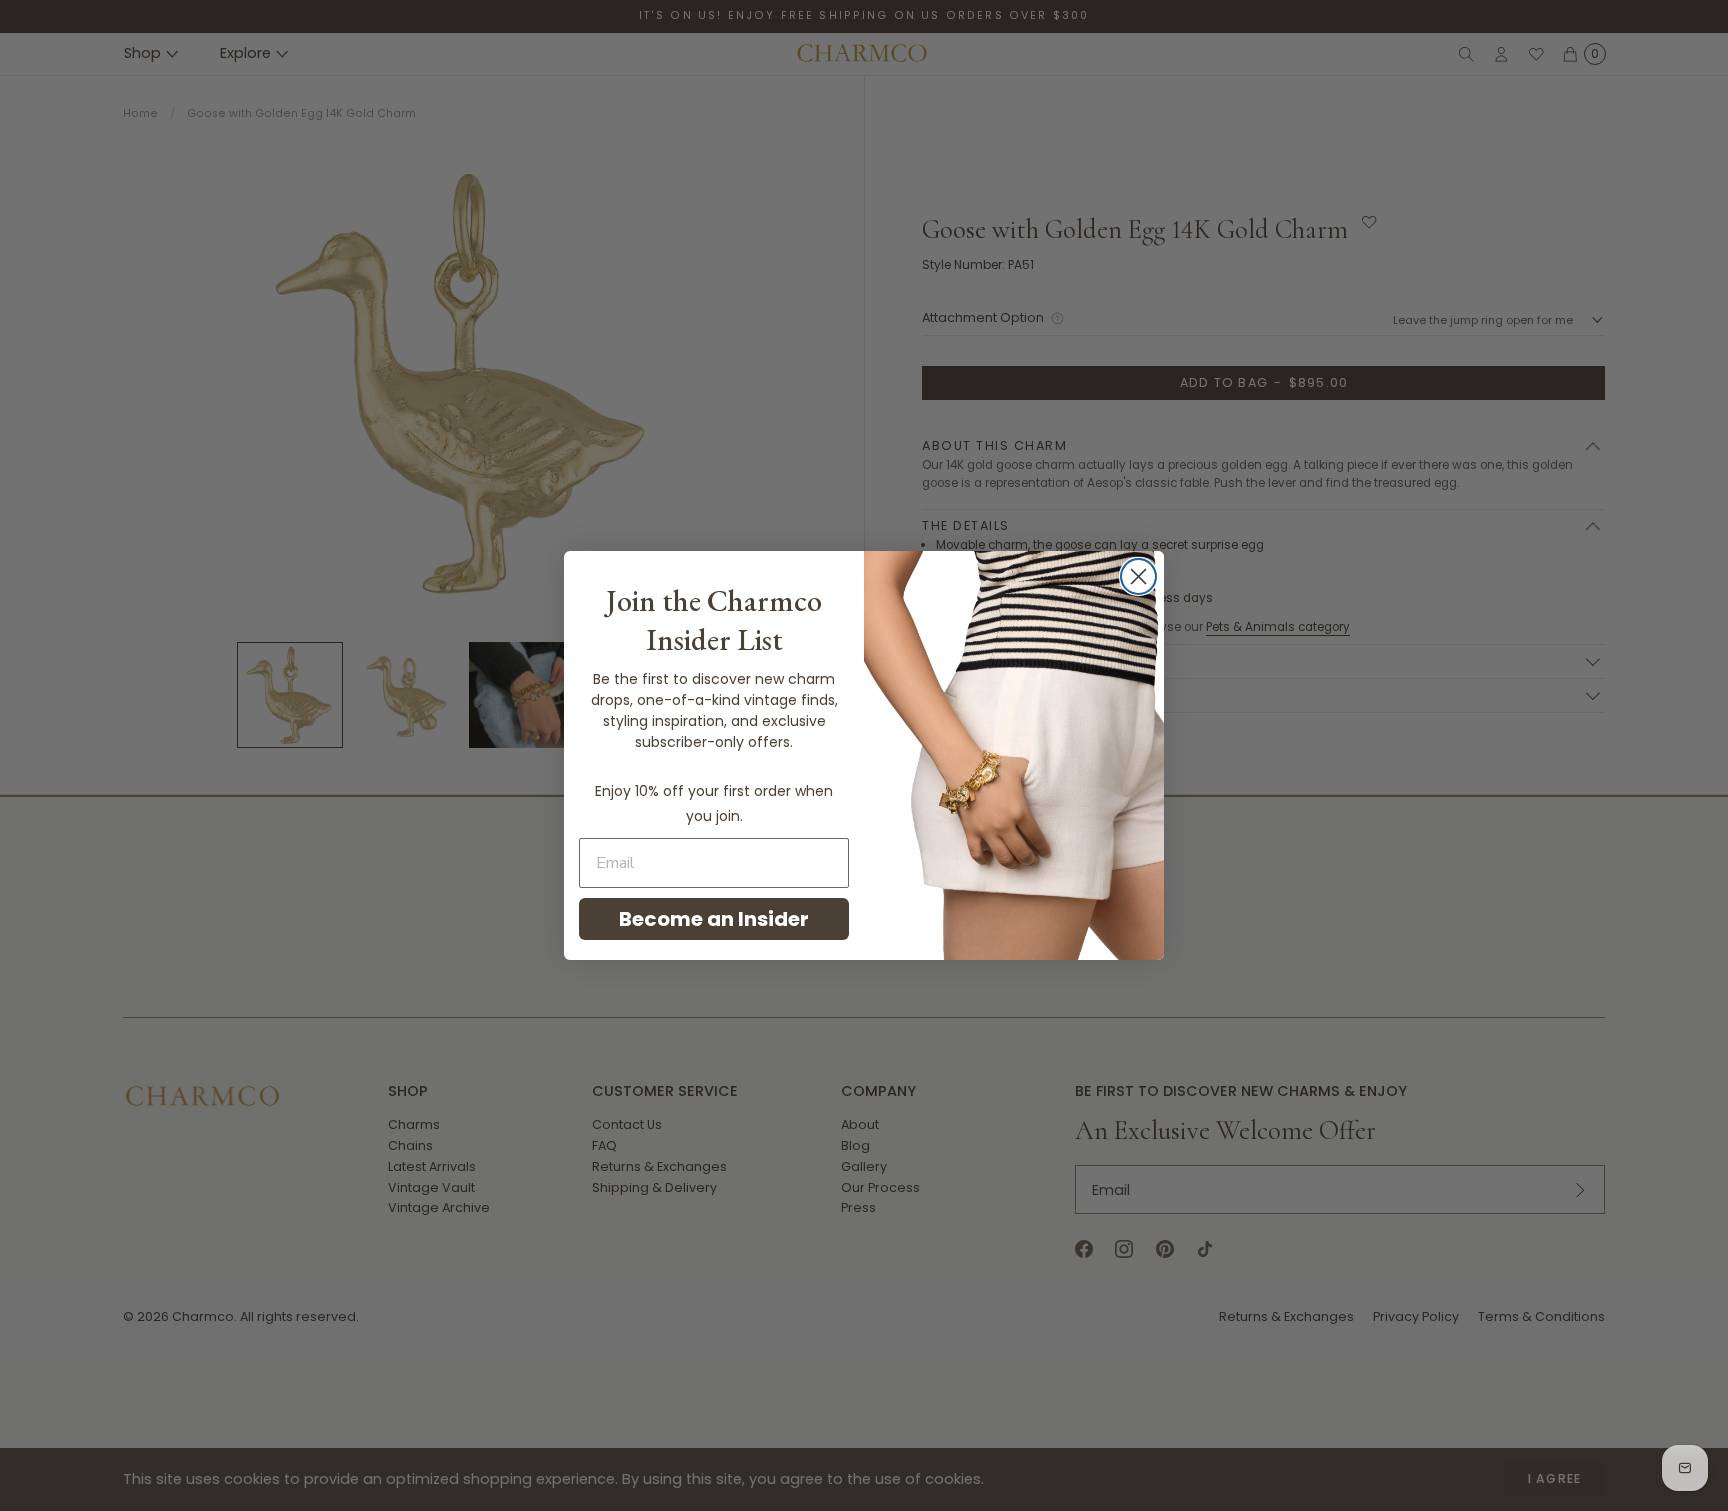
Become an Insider (714, 919)
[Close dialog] (1138, 576)
